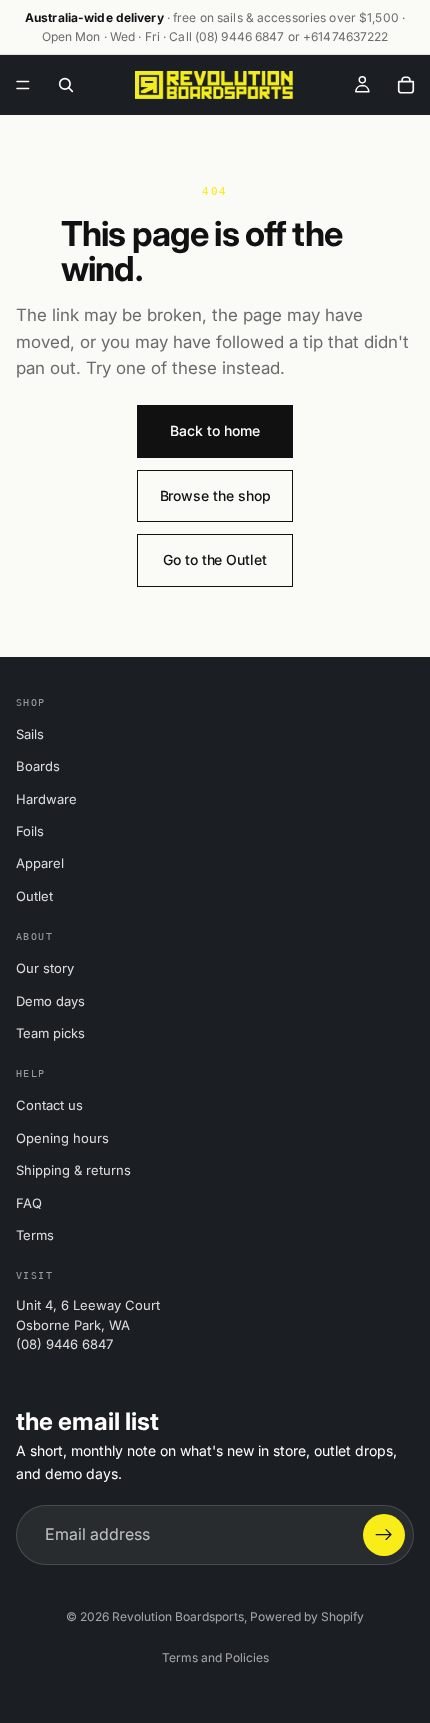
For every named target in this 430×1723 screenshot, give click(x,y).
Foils (30, 831)
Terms (35, 1235)
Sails (30, 734)
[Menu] (23, 86)
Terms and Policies (215, 1657)
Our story (45, 968)
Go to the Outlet (215, 559)
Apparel (40, 863)
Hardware (46, 799)
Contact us (49, 1105)
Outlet (34, 896)
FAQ (29, 1203)
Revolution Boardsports (178, 1616)
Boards (38, 766)
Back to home (214, 430)
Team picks (50, 1033)
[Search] (66, 85)
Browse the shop (215, 495)
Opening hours (62, 1138)
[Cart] (406, 85)
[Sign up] (384, 1535)
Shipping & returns (73, 1170)
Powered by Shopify (307, 1616)
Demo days (50, 1001)
